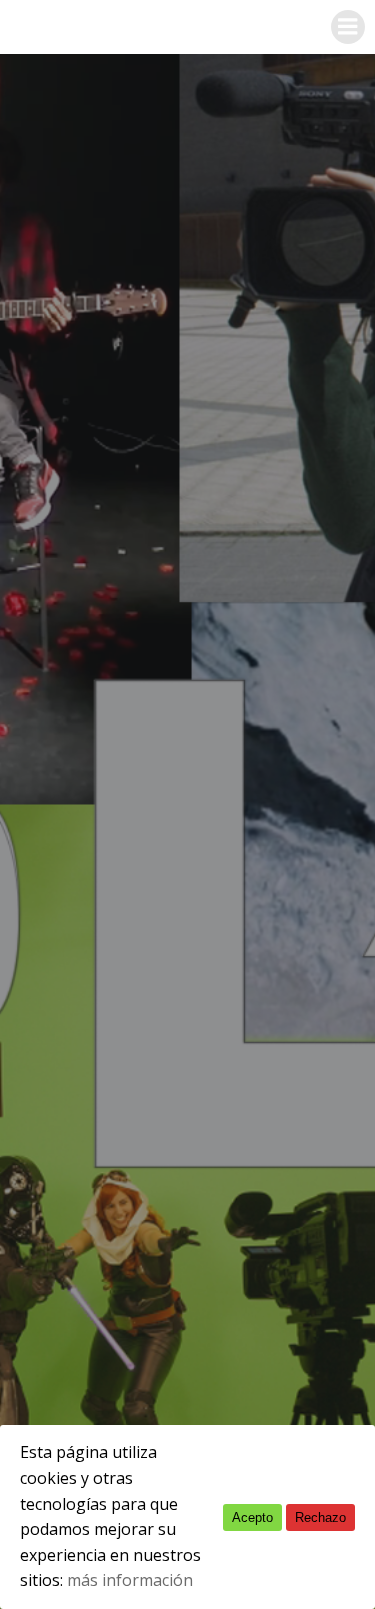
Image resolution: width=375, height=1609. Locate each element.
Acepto (252, 1517)
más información (130, 1580)
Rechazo (320, 1517)
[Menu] (348, 27)
